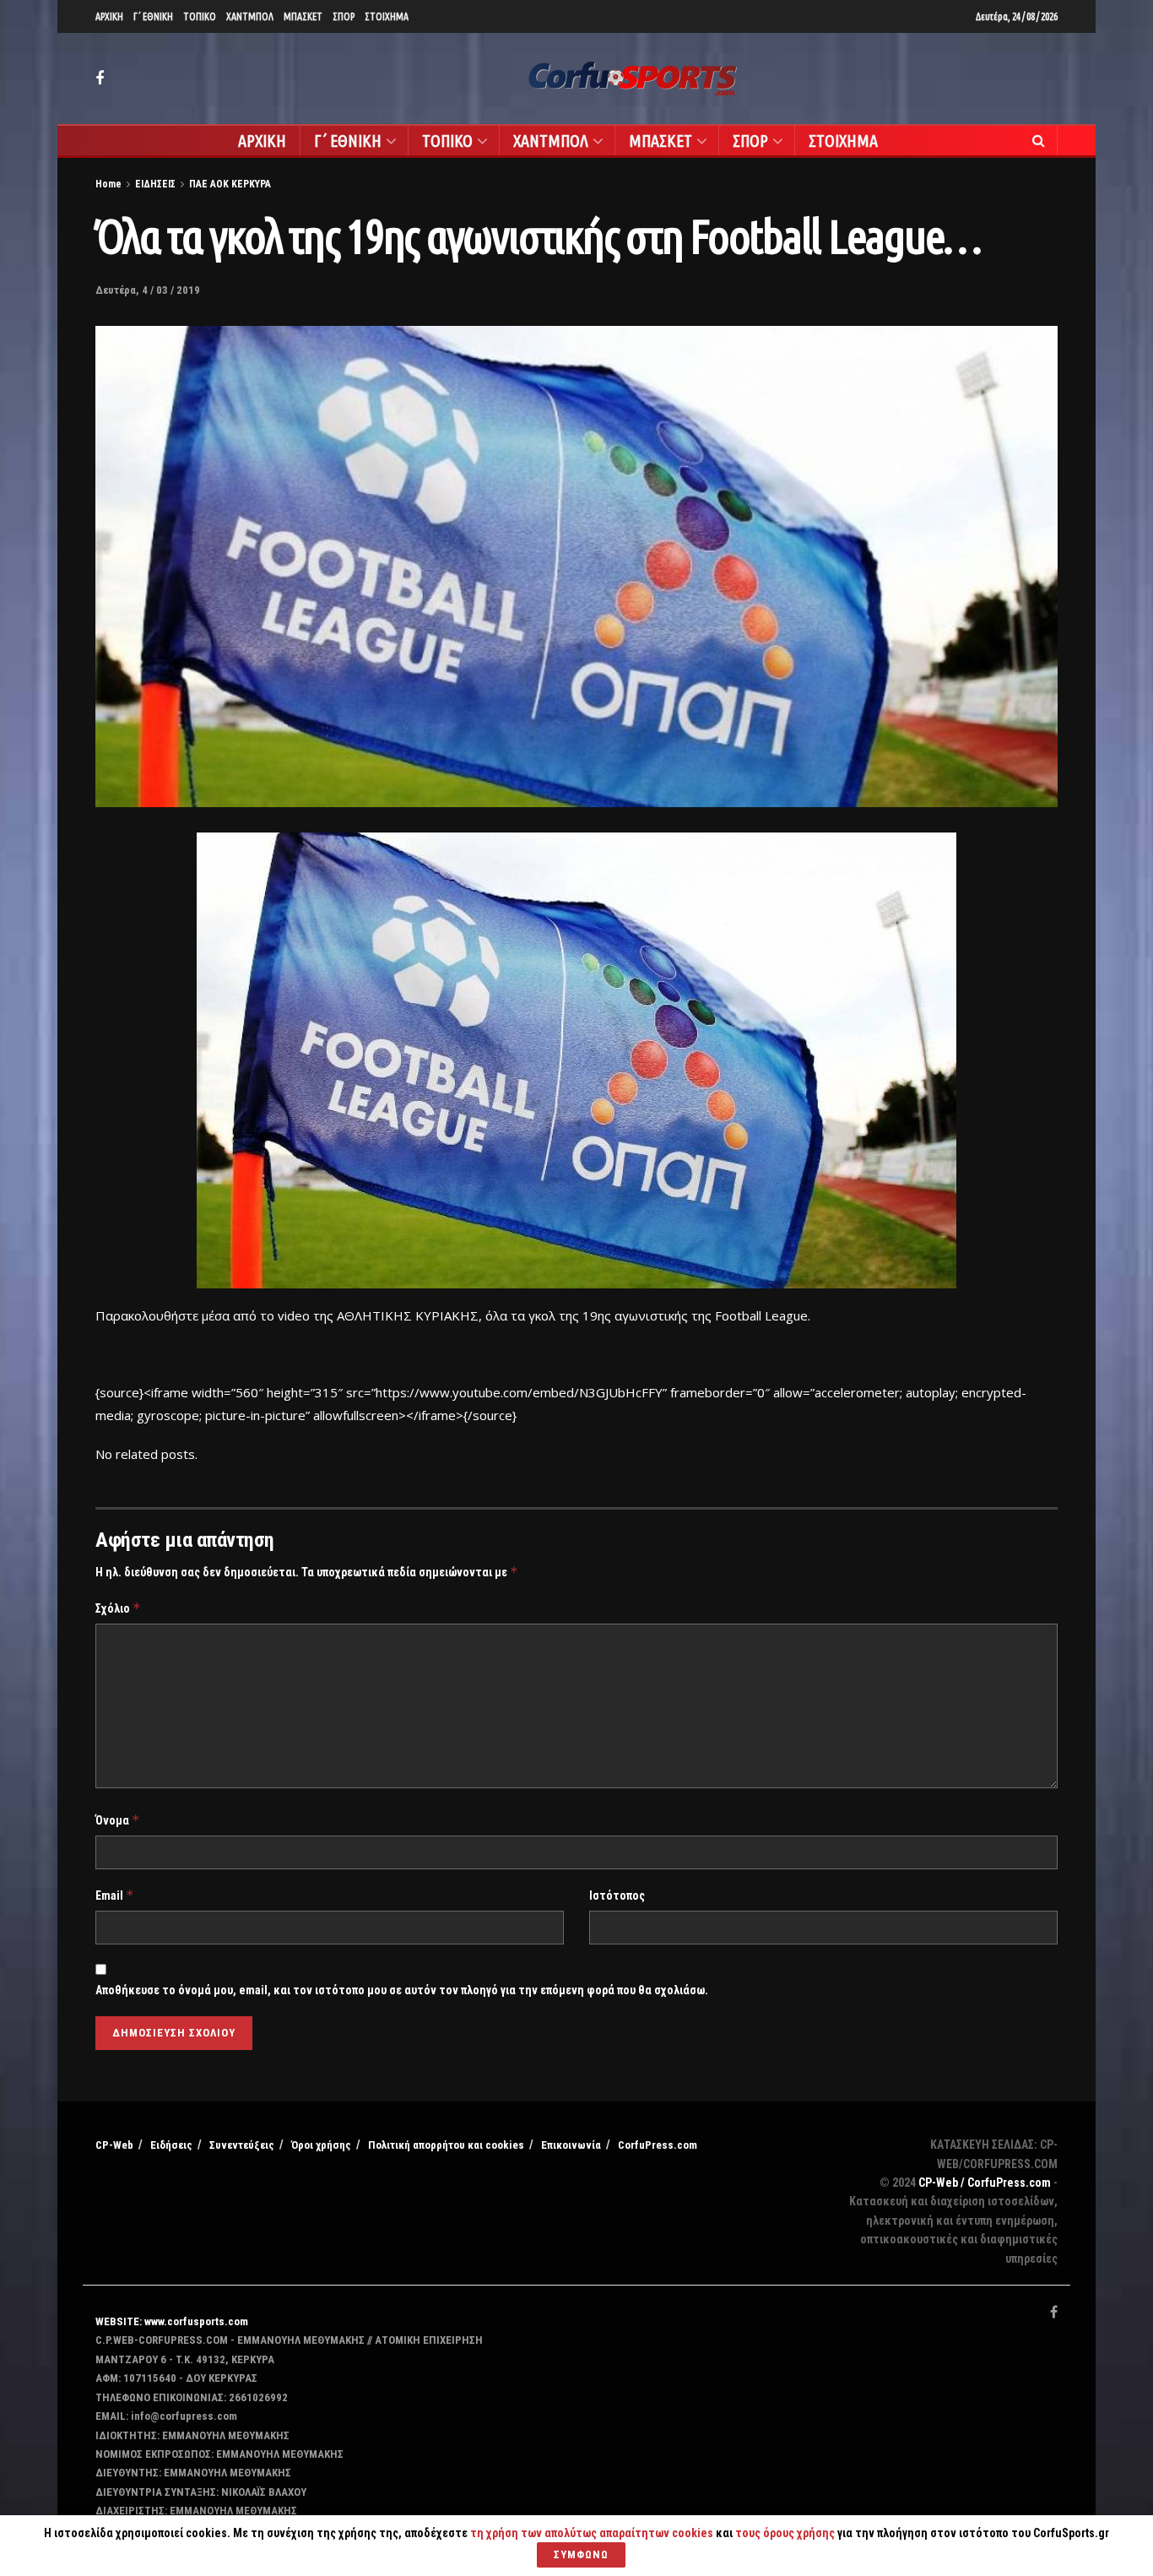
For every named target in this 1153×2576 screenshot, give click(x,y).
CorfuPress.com (658, 2145)
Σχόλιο (118, 1608)
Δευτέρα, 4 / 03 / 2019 (148, 290)
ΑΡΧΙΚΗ (109, 16)
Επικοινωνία (571, 2145)
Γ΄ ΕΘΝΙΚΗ (153, 16)
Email (115, 1895)
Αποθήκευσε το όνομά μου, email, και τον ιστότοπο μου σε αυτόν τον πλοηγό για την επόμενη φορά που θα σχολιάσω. (402, 1990)
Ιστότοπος (617, 1895)
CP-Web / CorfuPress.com (985, 2183)
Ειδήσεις (171, 2145)
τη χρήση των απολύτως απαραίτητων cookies (592, 2533)
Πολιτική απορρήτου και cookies (446, 2145)
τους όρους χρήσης (786, 2533)
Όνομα (118, 1820)
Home (108, 184)
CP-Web (114, 2145)
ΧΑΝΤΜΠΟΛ (250, 16)
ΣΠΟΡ (344, 16)
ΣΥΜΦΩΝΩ (581, 2554)
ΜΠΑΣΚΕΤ (303, 16)
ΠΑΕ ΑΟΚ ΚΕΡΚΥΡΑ (230, 184)
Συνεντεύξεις (242, 2145)
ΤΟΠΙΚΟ (200, 16)
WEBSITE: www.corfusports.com (172, 2321)
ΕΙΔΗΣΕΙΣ (155, 184)
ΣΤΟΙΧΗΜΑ (387, 16)
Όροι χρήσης (321, 2145)
